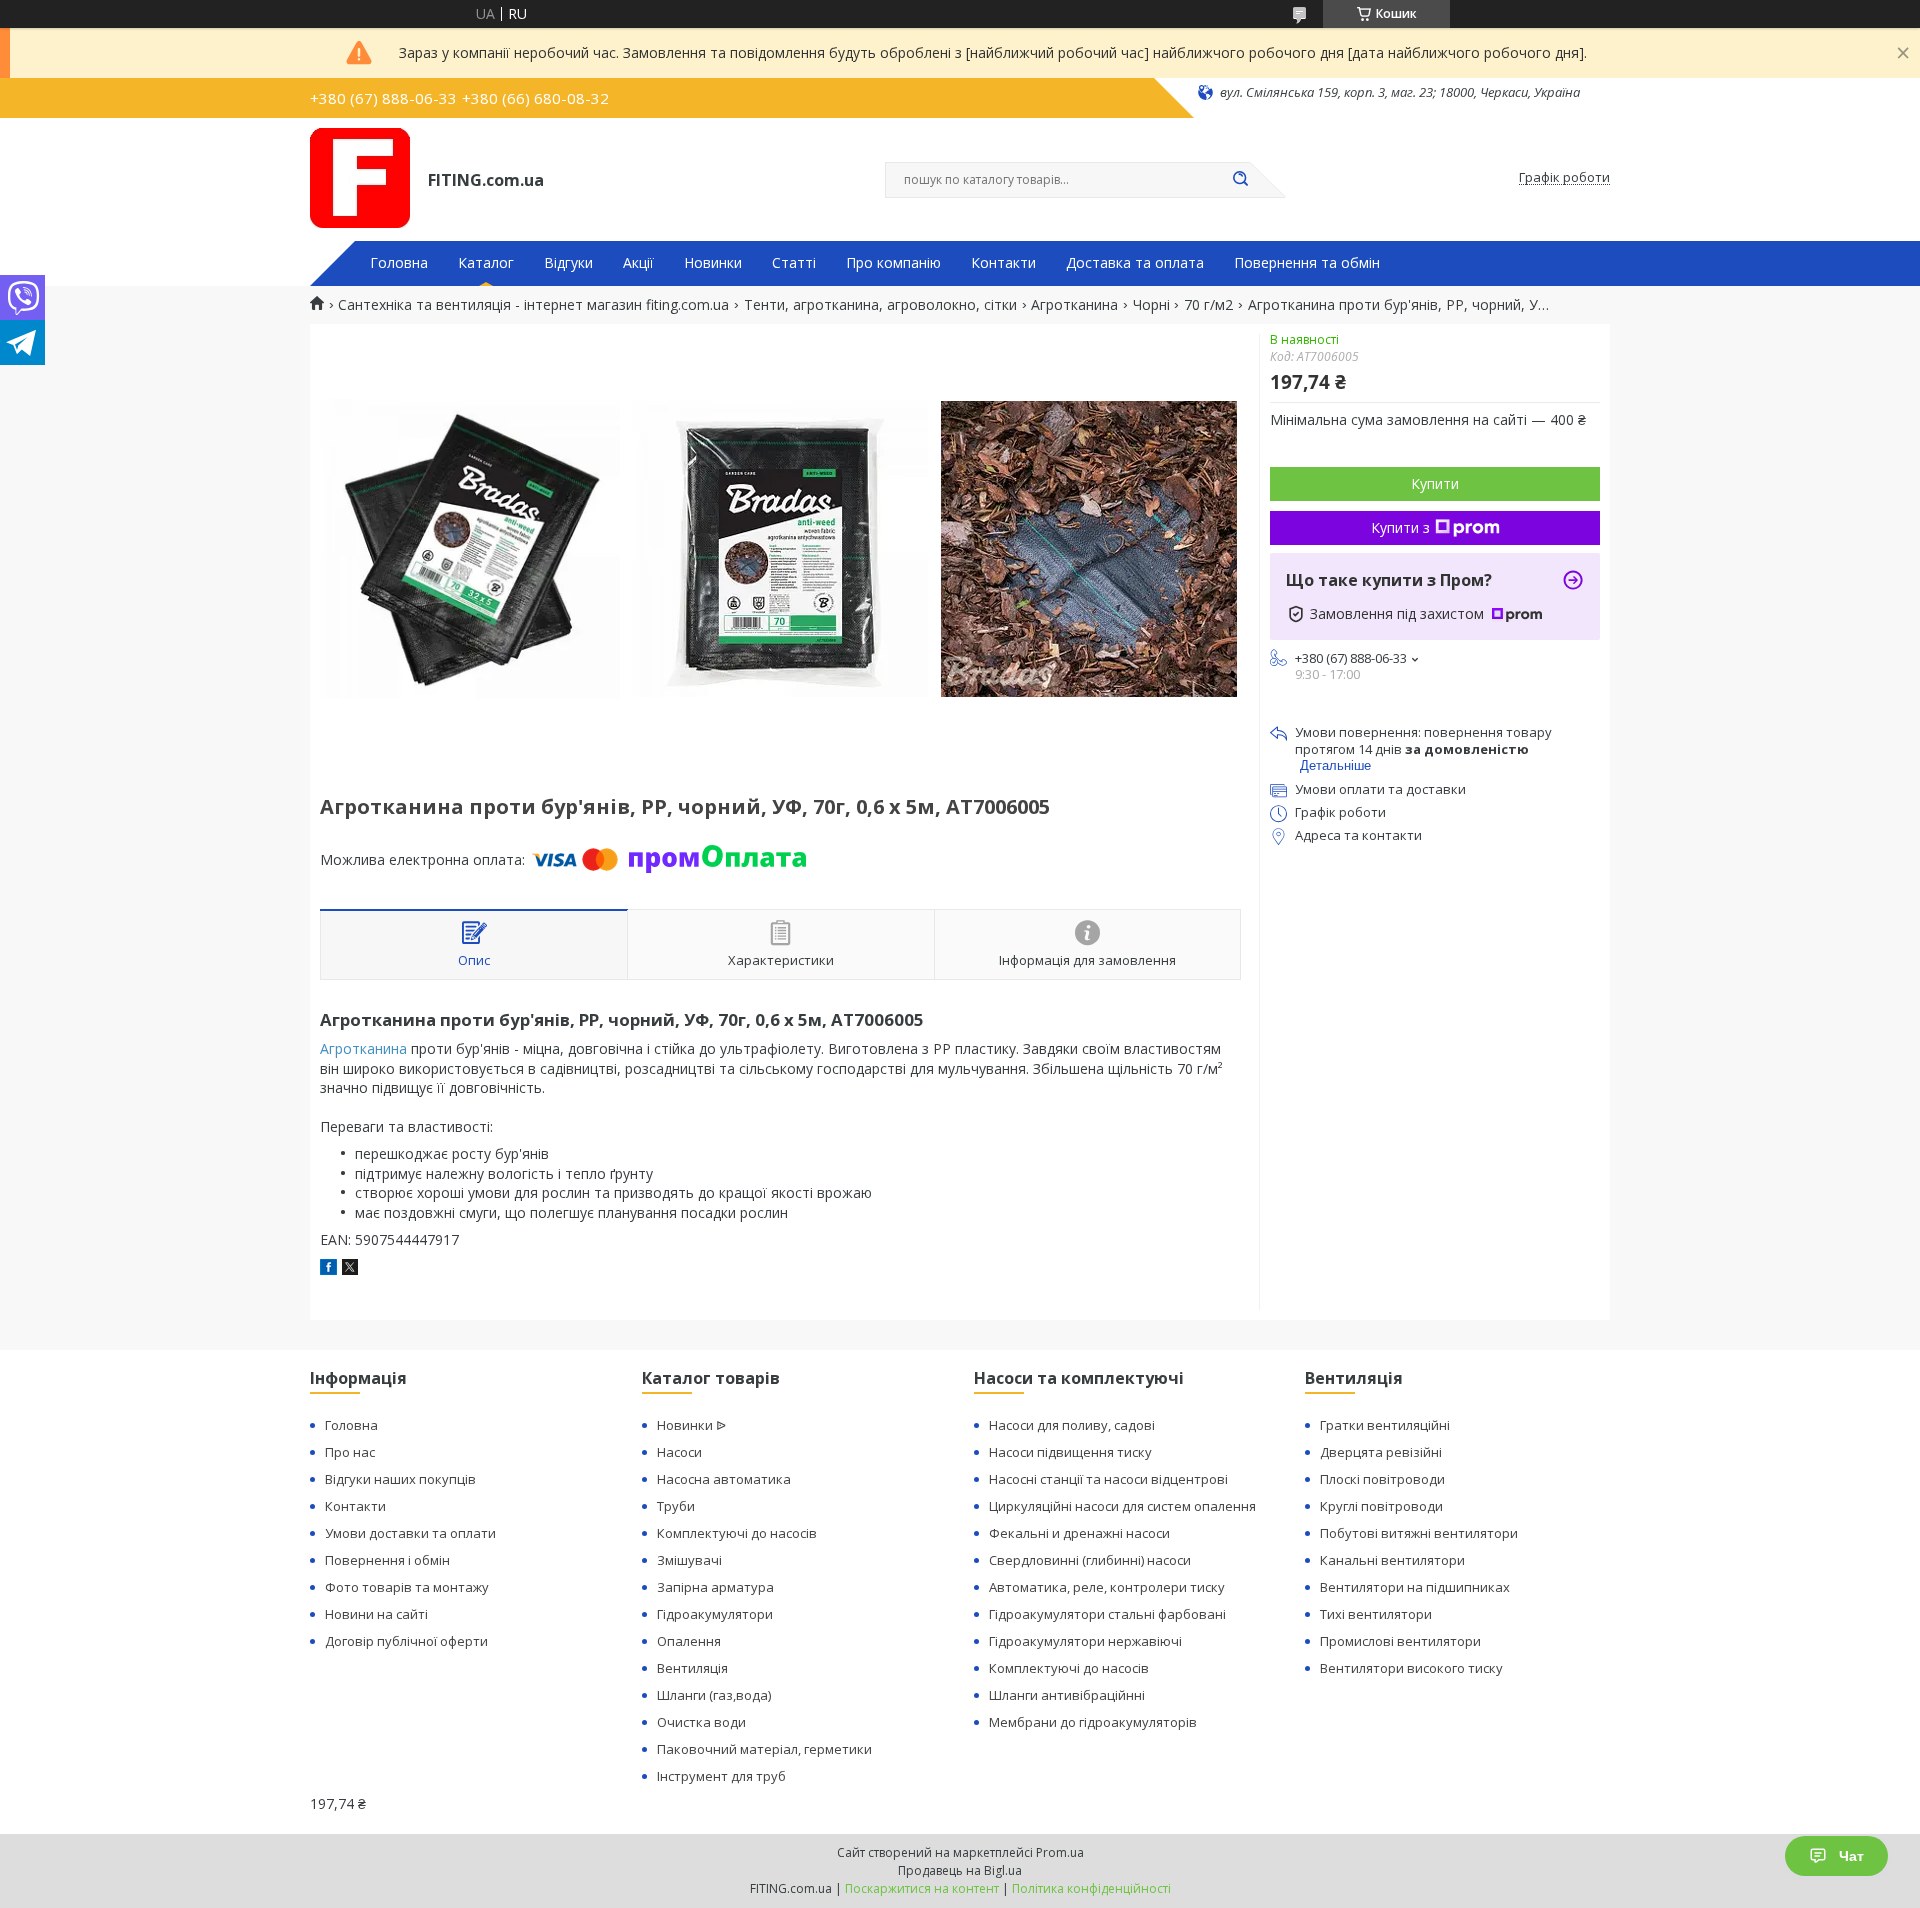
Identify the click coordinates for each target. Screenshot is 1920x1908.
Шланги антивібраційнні (1067, 1695)
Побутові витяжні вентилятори (1419, 1533)
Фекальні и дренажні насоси (1079, 1533)
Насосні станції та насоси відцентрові (1108, 1479)
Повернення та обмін (1307, 263)
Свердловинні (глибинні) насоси (1090, 1560)
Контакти (1003, 263)
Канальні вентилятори (1392, 1560)
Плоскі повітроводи (1382, 1479)
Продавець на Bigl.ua (960, 1870)
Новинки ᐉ (691, 1425)
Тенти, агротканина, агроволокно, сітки (880, 305)
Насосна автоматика (724, 1479)
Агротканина (1074, 305)
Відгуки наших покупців (400, 1479)
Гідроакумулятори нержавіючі (1085, 1641)
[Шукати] (1240, 180)
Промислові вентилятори (1400, 1641)
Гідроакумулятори (715, 1614)
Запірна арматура (715, 1587)
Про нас (350, 1452)
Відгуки (568, 263)
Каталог (486, 263)
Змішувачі (689, 1560)
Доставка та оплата (1135, 263)
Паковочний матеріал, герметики (764, 1749)
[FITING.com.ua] (360, 178)
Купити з (1400, 527)
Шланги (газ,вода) (714, 1695)
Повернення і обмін (387, 1560)
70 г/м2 (1208, 305)
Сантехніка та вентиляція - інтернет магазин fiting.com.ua (533, 305)
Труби (676, 1506)
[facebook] (328, 1269)
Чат (1851, 1856)
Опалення (689, 1641)
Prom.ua (1060, 1852)
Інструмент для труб (721, 1776)
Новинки (713, 263)
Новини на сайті (376, 1614)
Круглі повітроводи (1381, 1506)
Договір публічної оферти (406, 1641)
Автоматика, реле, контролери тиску (1107, 1587)
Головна (399, 263)
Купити (1435, 483)
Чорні (1151, 305)
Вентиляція (692, 1668)
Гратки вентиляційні (1385, 1425)
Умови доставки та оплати (410, 1533)
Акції (638, 263)
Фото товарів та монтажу (407, 1587)
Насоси (679, 1452)
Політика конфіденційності (1091, 1888)
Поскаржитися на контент (922, 1888)
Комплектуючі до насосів (737, 1533)
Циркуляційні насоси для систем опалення (1122, 1506)
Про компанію (893, 263)
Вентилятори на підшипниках (1415, 1587)
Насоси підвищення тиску (1070, 1452)
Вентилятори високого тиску (1411, 1668)
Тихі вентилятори (1376, 1614)
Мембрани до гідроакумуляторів (1093, 1722)
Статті (794, 263)
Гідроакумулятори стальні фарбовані (1107, 1614)
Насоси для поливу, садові (1072, 1425)
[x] (350, 1269)
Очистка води (701, 1722)
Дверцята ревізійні (1381, 1452)
